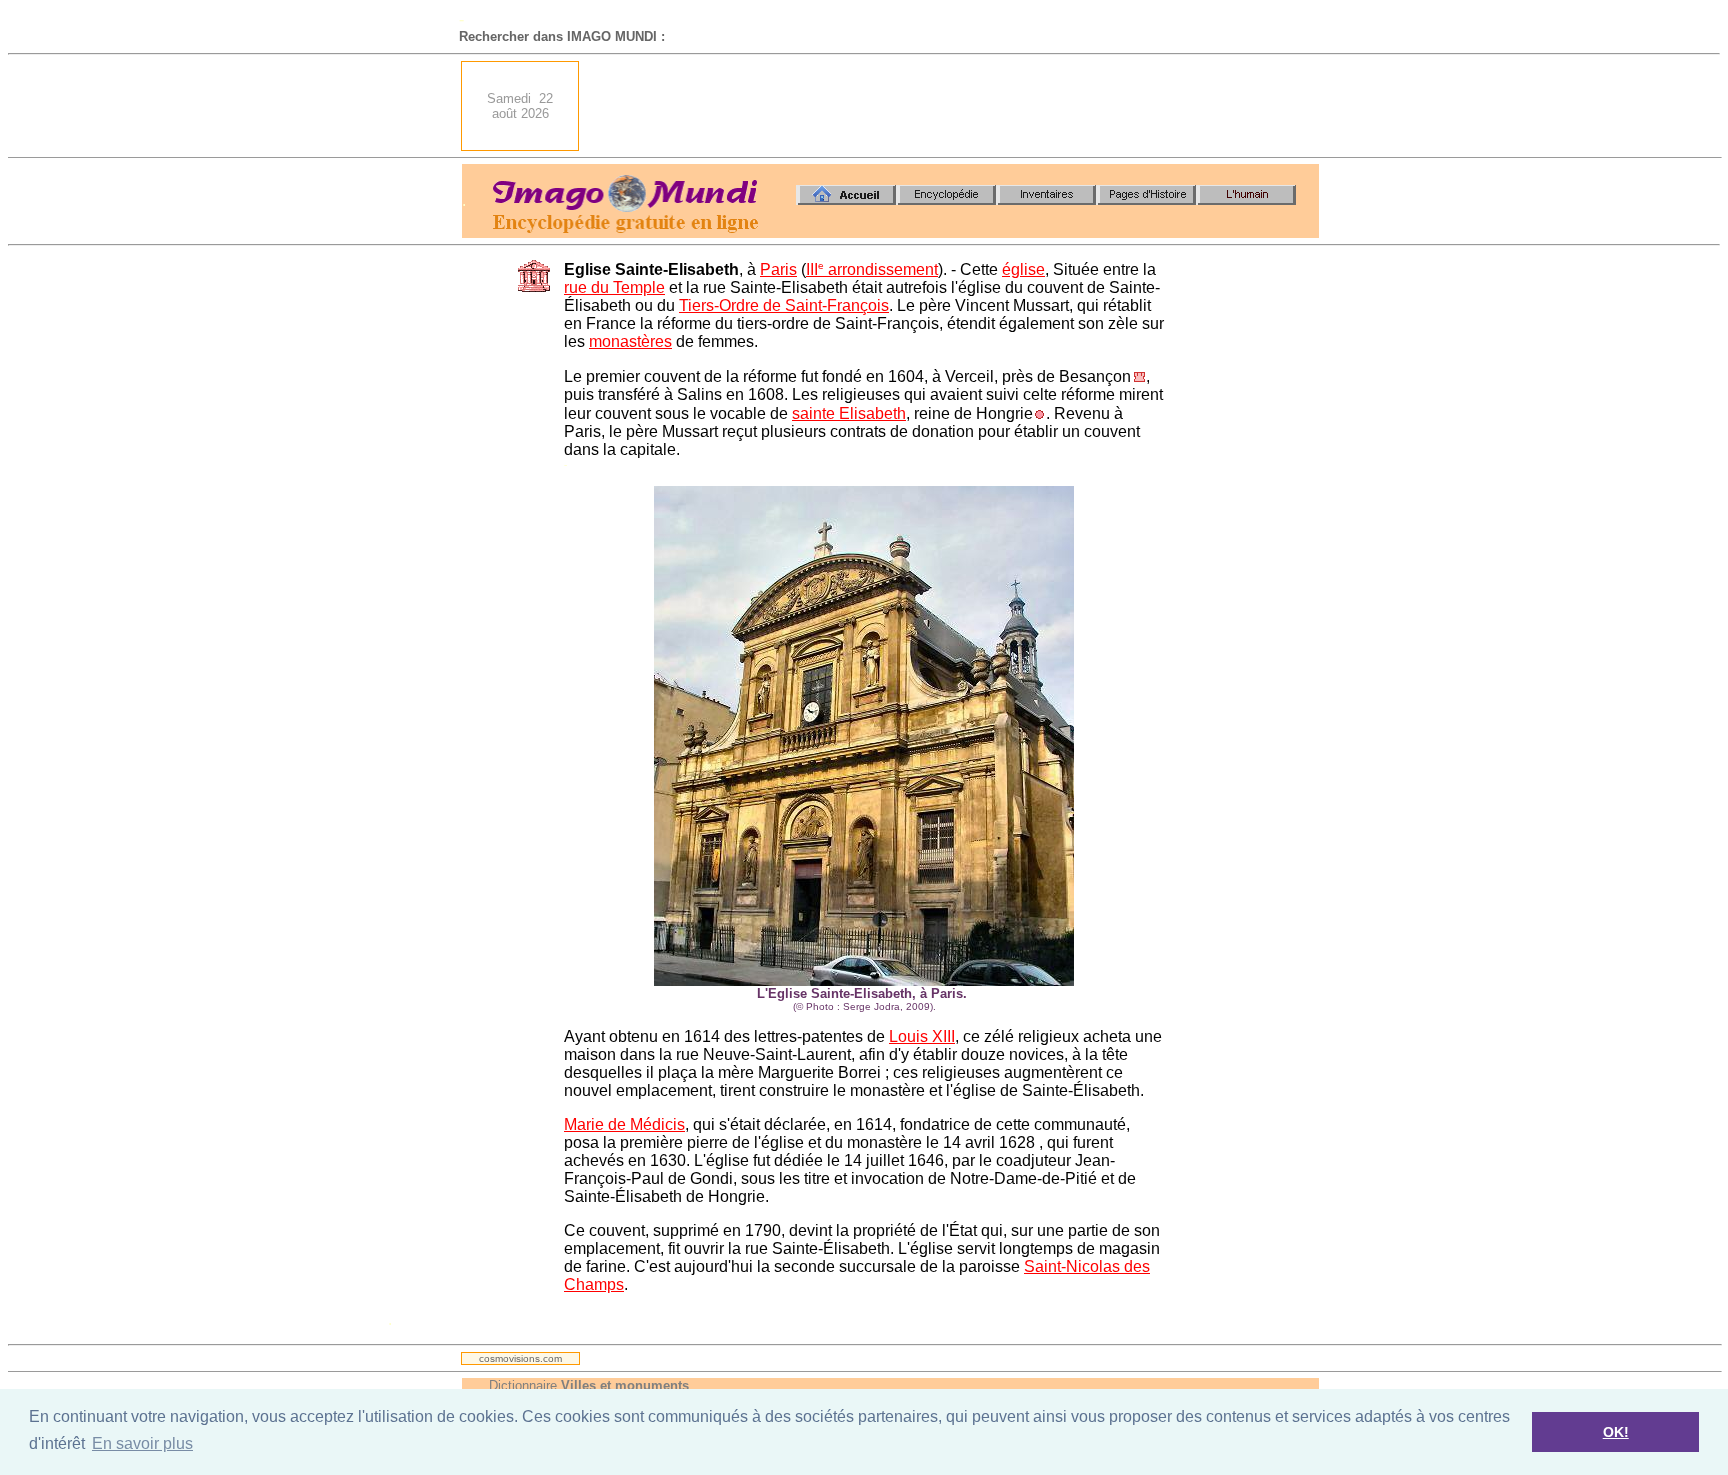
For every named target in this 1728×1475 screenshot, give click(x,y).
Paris (778, 269)
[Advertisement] (955, 106)
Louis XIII (922, 1036)
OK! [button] (1616, 1432)
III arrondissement (872, 269)
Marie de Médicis (624, 1124)
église (1023, 269)
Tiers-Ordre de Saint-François (784, 305)
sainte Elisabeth (849, 413)
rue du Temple (614, 287)
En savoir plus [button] (142, 1443)
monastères (630, 341)
